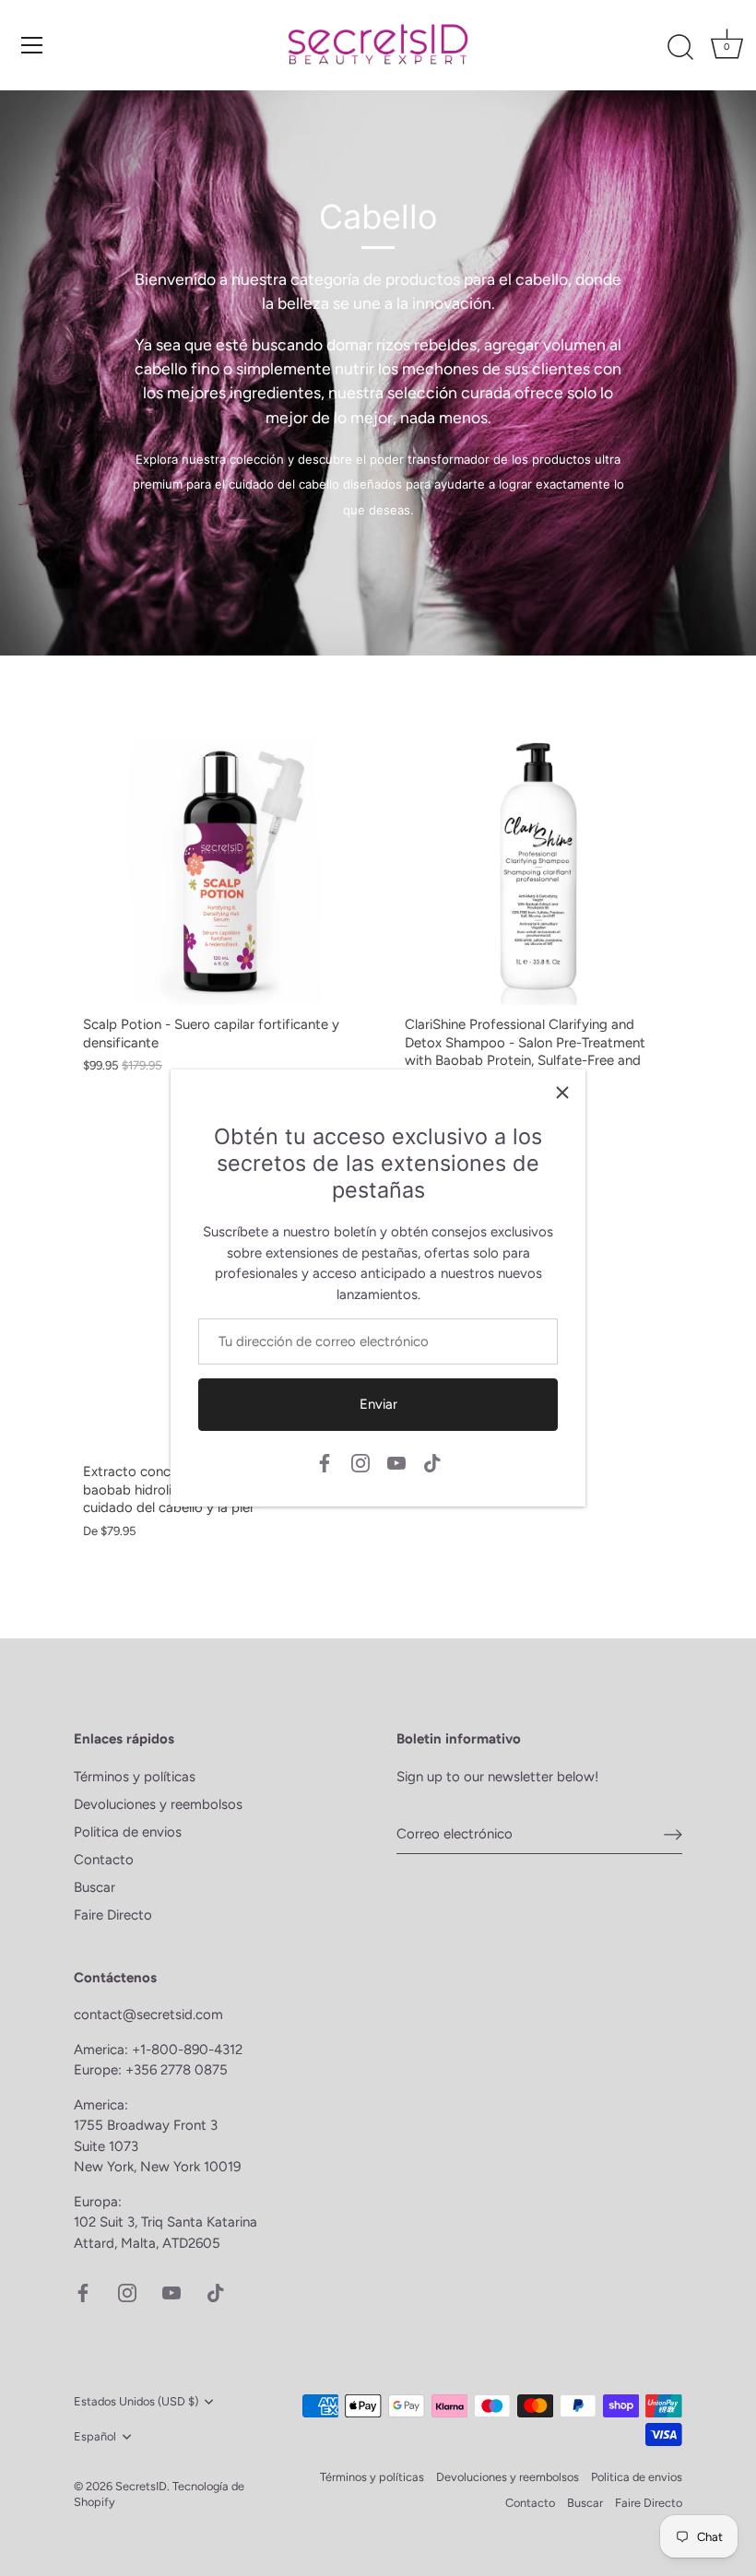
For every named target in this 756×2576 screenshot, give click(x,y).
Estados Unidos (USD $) (136, 2401)
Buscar (94, 1887)
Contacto (104, 1860)
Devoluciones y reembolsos (158, 1804)
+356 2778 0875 (177, 2070)
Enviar (378, 1404)
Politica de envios (128, 1832)
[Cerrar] (562, 1093)
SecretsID (141, 2486)
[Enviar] (673, 1834)
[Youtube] (396, 1461)
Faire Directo (113, 1915)
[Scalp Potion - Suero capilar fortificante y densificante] (216, 872)
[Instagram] (360, 1461)
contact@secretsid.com (148, 2015)
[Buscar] (680, 48)
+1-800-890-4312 (189, 2050)
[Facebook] (325, 1461)
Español (95, 2436)
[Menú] (32, 45)
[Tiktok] (432, 1461)
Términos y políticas (135, 1777)
